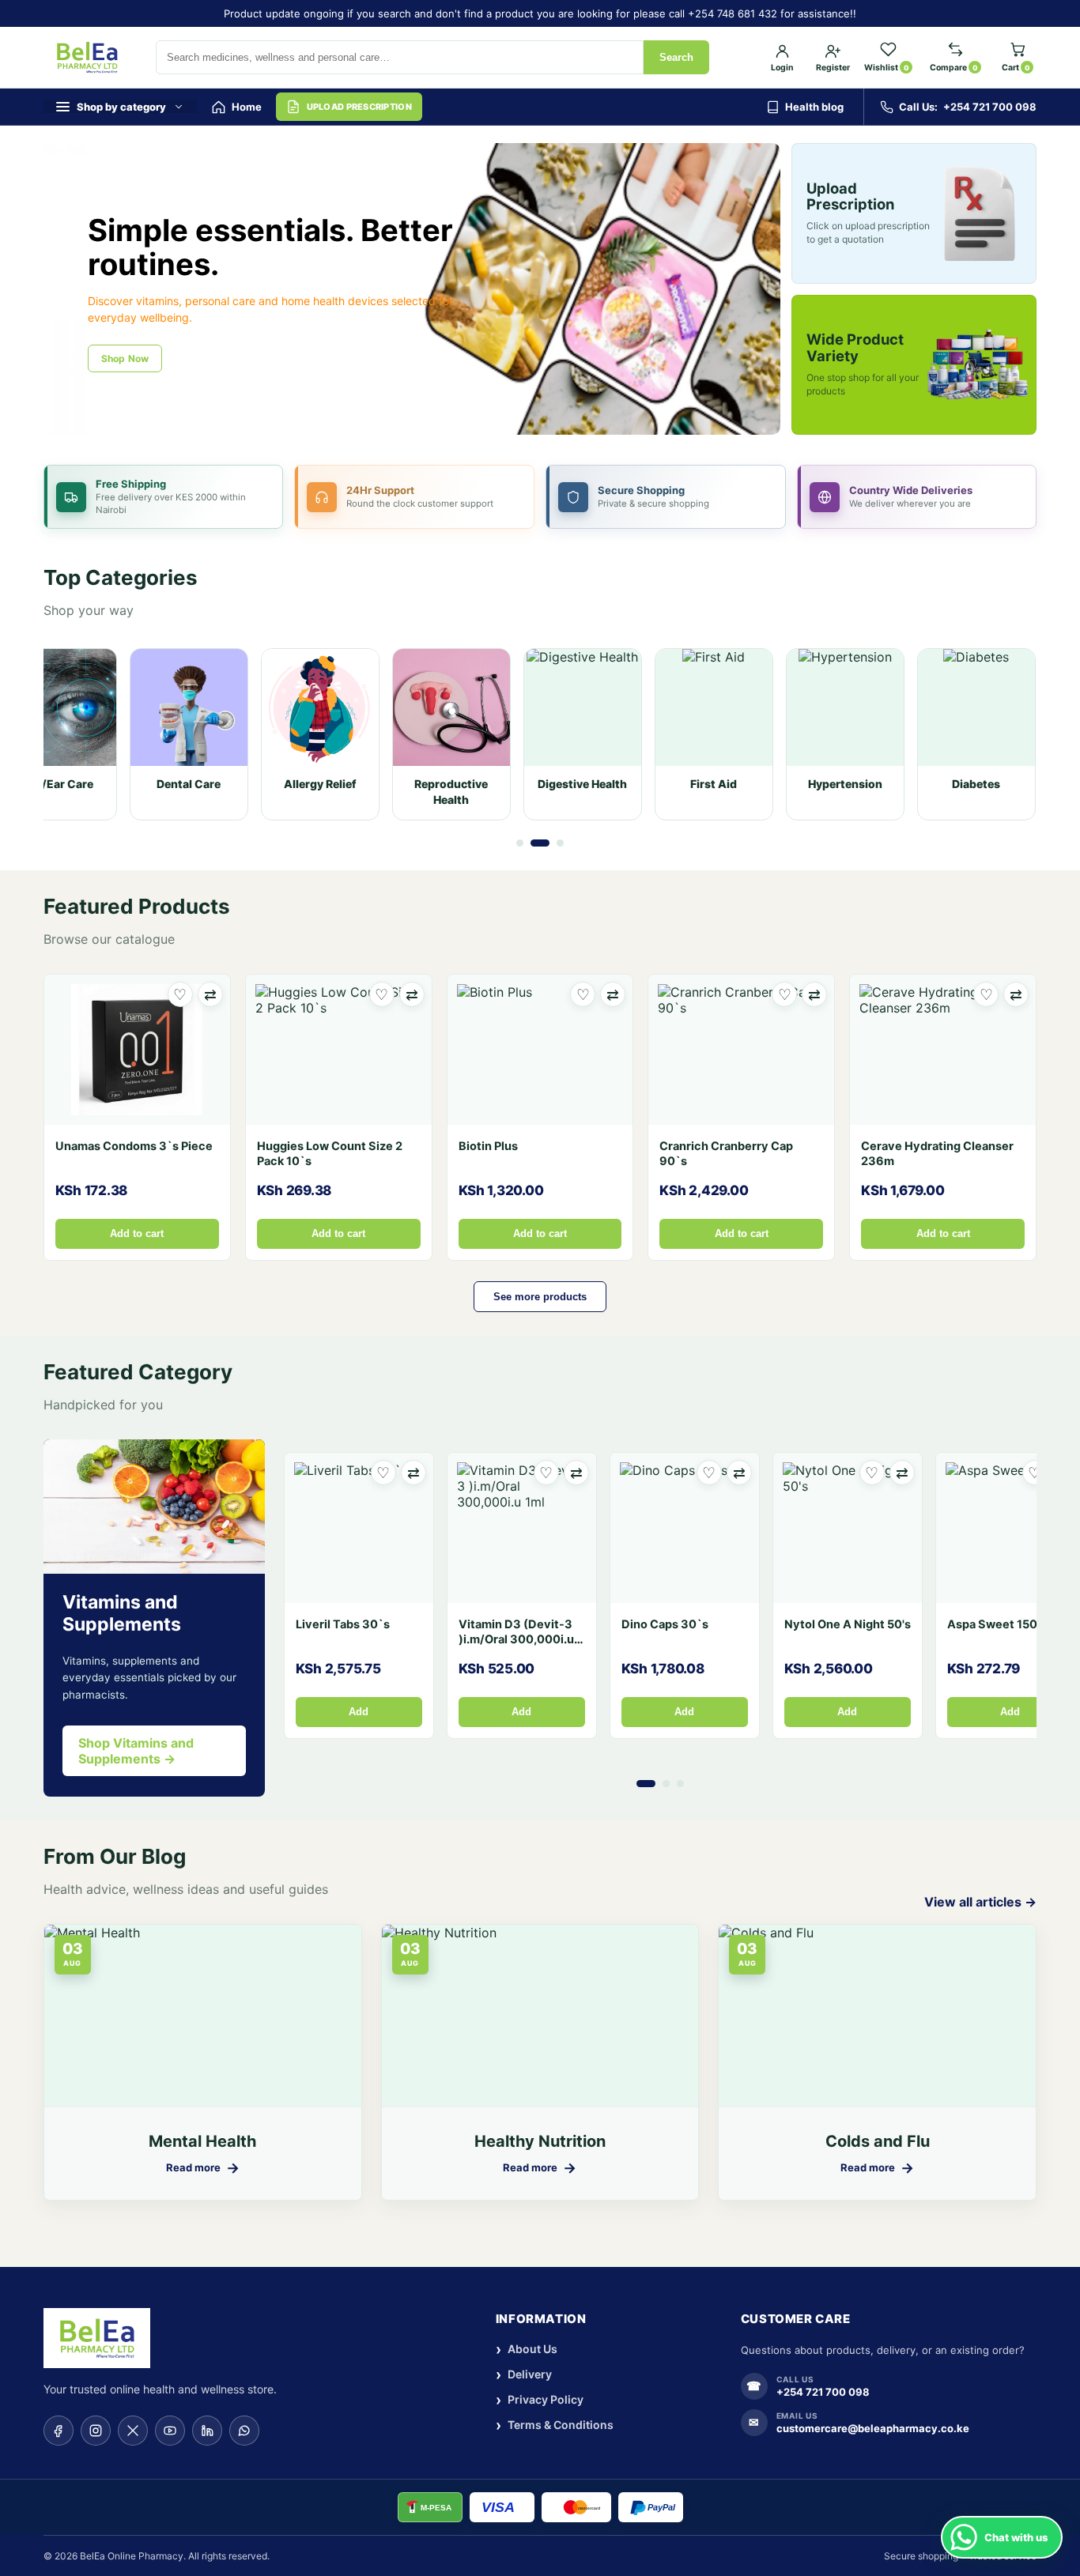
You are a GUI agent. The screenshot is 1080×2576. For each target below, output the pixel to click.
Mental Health (202, 2141)
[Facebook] (59, 2431)
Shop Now (125, 358)
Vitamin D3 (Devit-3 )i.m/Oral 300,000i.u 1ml (516, 1639)
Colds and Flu (878, 2141)
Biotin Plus (488, 1146)
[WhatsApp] (244, 2431)
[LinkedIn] (207, 2431)
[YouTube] (170, 2431)
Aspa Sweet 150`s (998, 1624)
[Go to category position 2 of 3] (540, 843)
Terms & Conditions (555, 2425)
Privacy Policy (540, 2400)
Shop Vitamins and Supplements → (136, 1751)
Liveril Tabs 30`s (343, 1624)
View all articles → (980, 1902)
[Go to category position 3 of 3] (560, 843)
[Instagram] (96, 2431)
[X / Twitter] (133, 2431)
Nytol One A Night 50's (848, 1624)
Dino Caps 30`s (665, 1624)
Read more (203, 2168)
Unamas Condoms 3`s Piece (134, 1146)
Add (359, 1712)
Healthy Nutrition (540, 2141)
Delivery (524, 2375)
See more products (540, 1297)
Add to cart (137, 1234)
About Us (527, 2350)
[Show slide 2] (418, 417)
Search (676, 57)
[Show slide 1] (397, 417)
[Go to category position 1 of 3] (520, 843)
